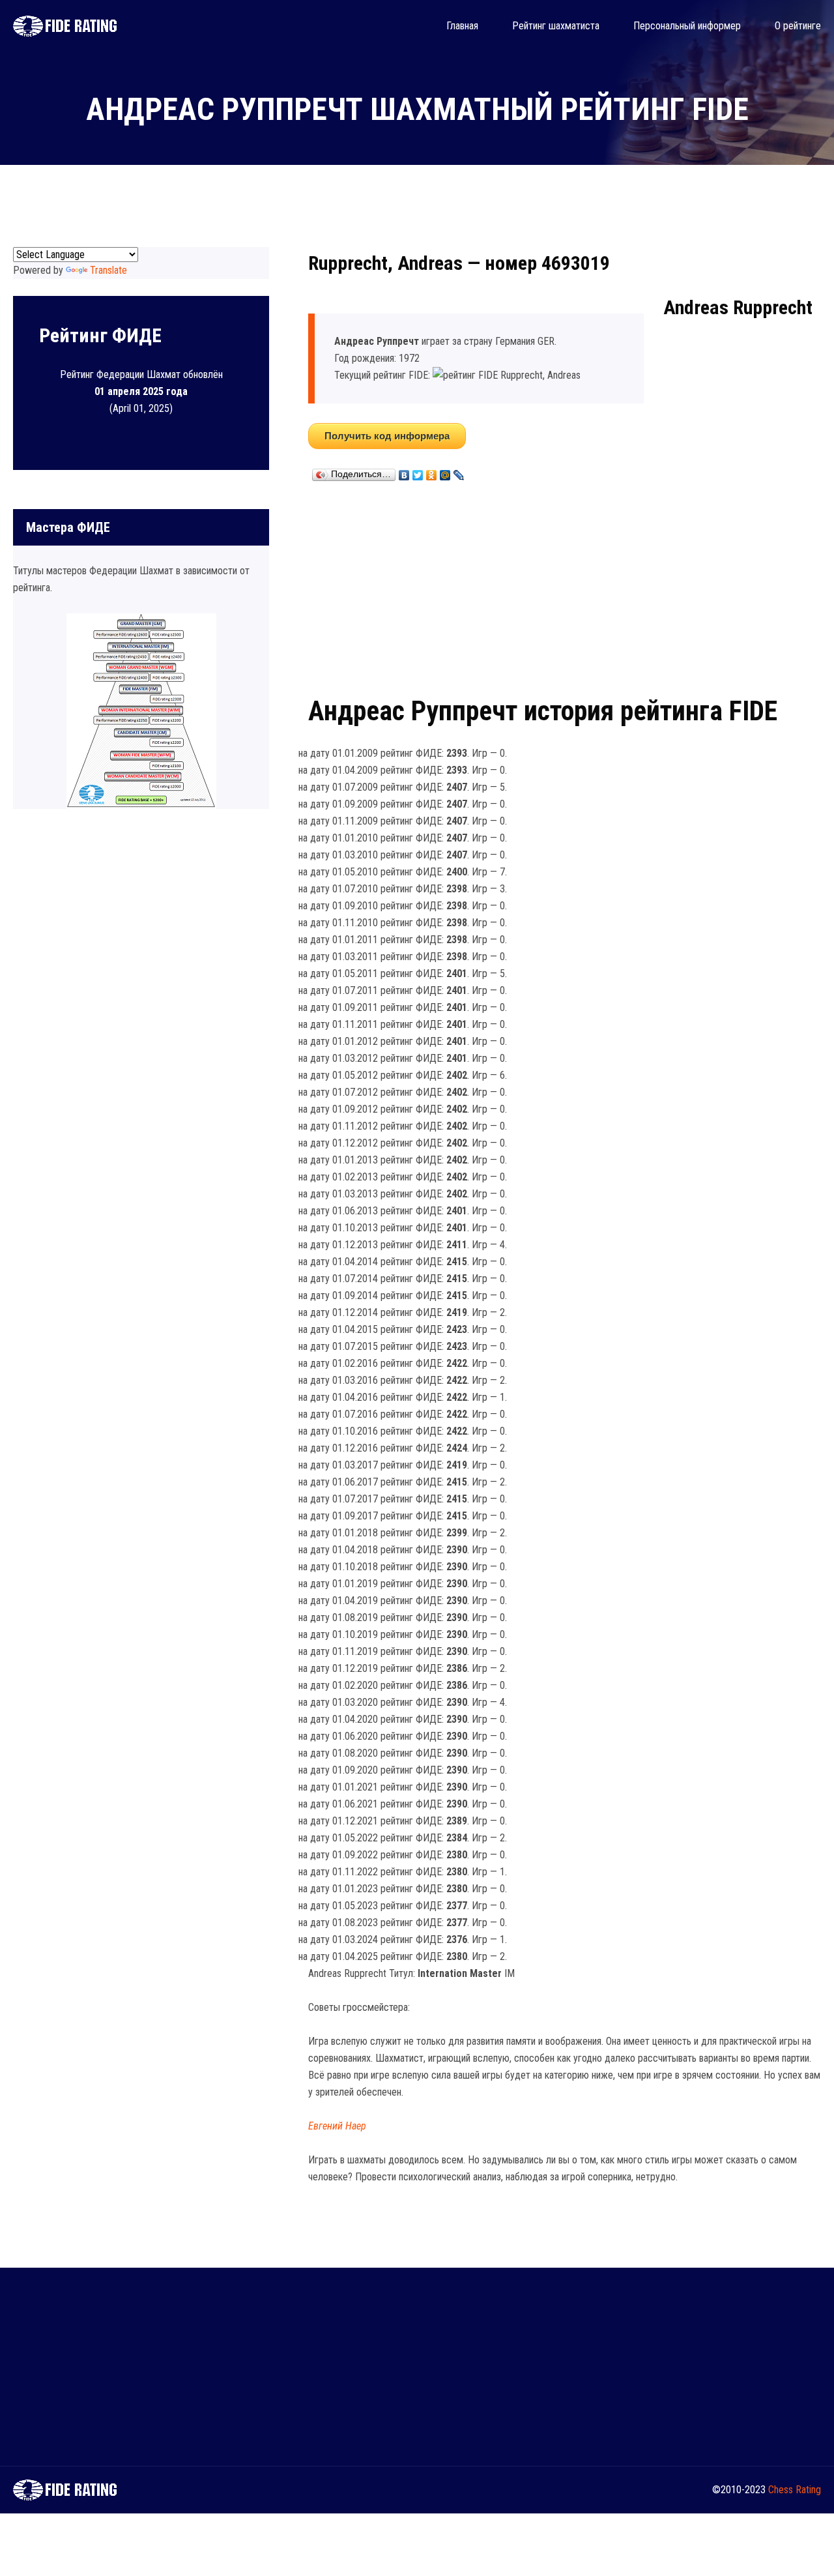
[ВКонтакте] (404, 472)
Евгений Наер (337, 2126)
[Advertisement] (565, 586)
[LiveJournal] (459, 472)
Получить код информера (387, 436)
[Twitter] (418, 472)
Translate (108, 270)
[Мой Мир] (445, 472)
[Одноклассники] (432, 472)
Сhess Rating (795, 2490)
